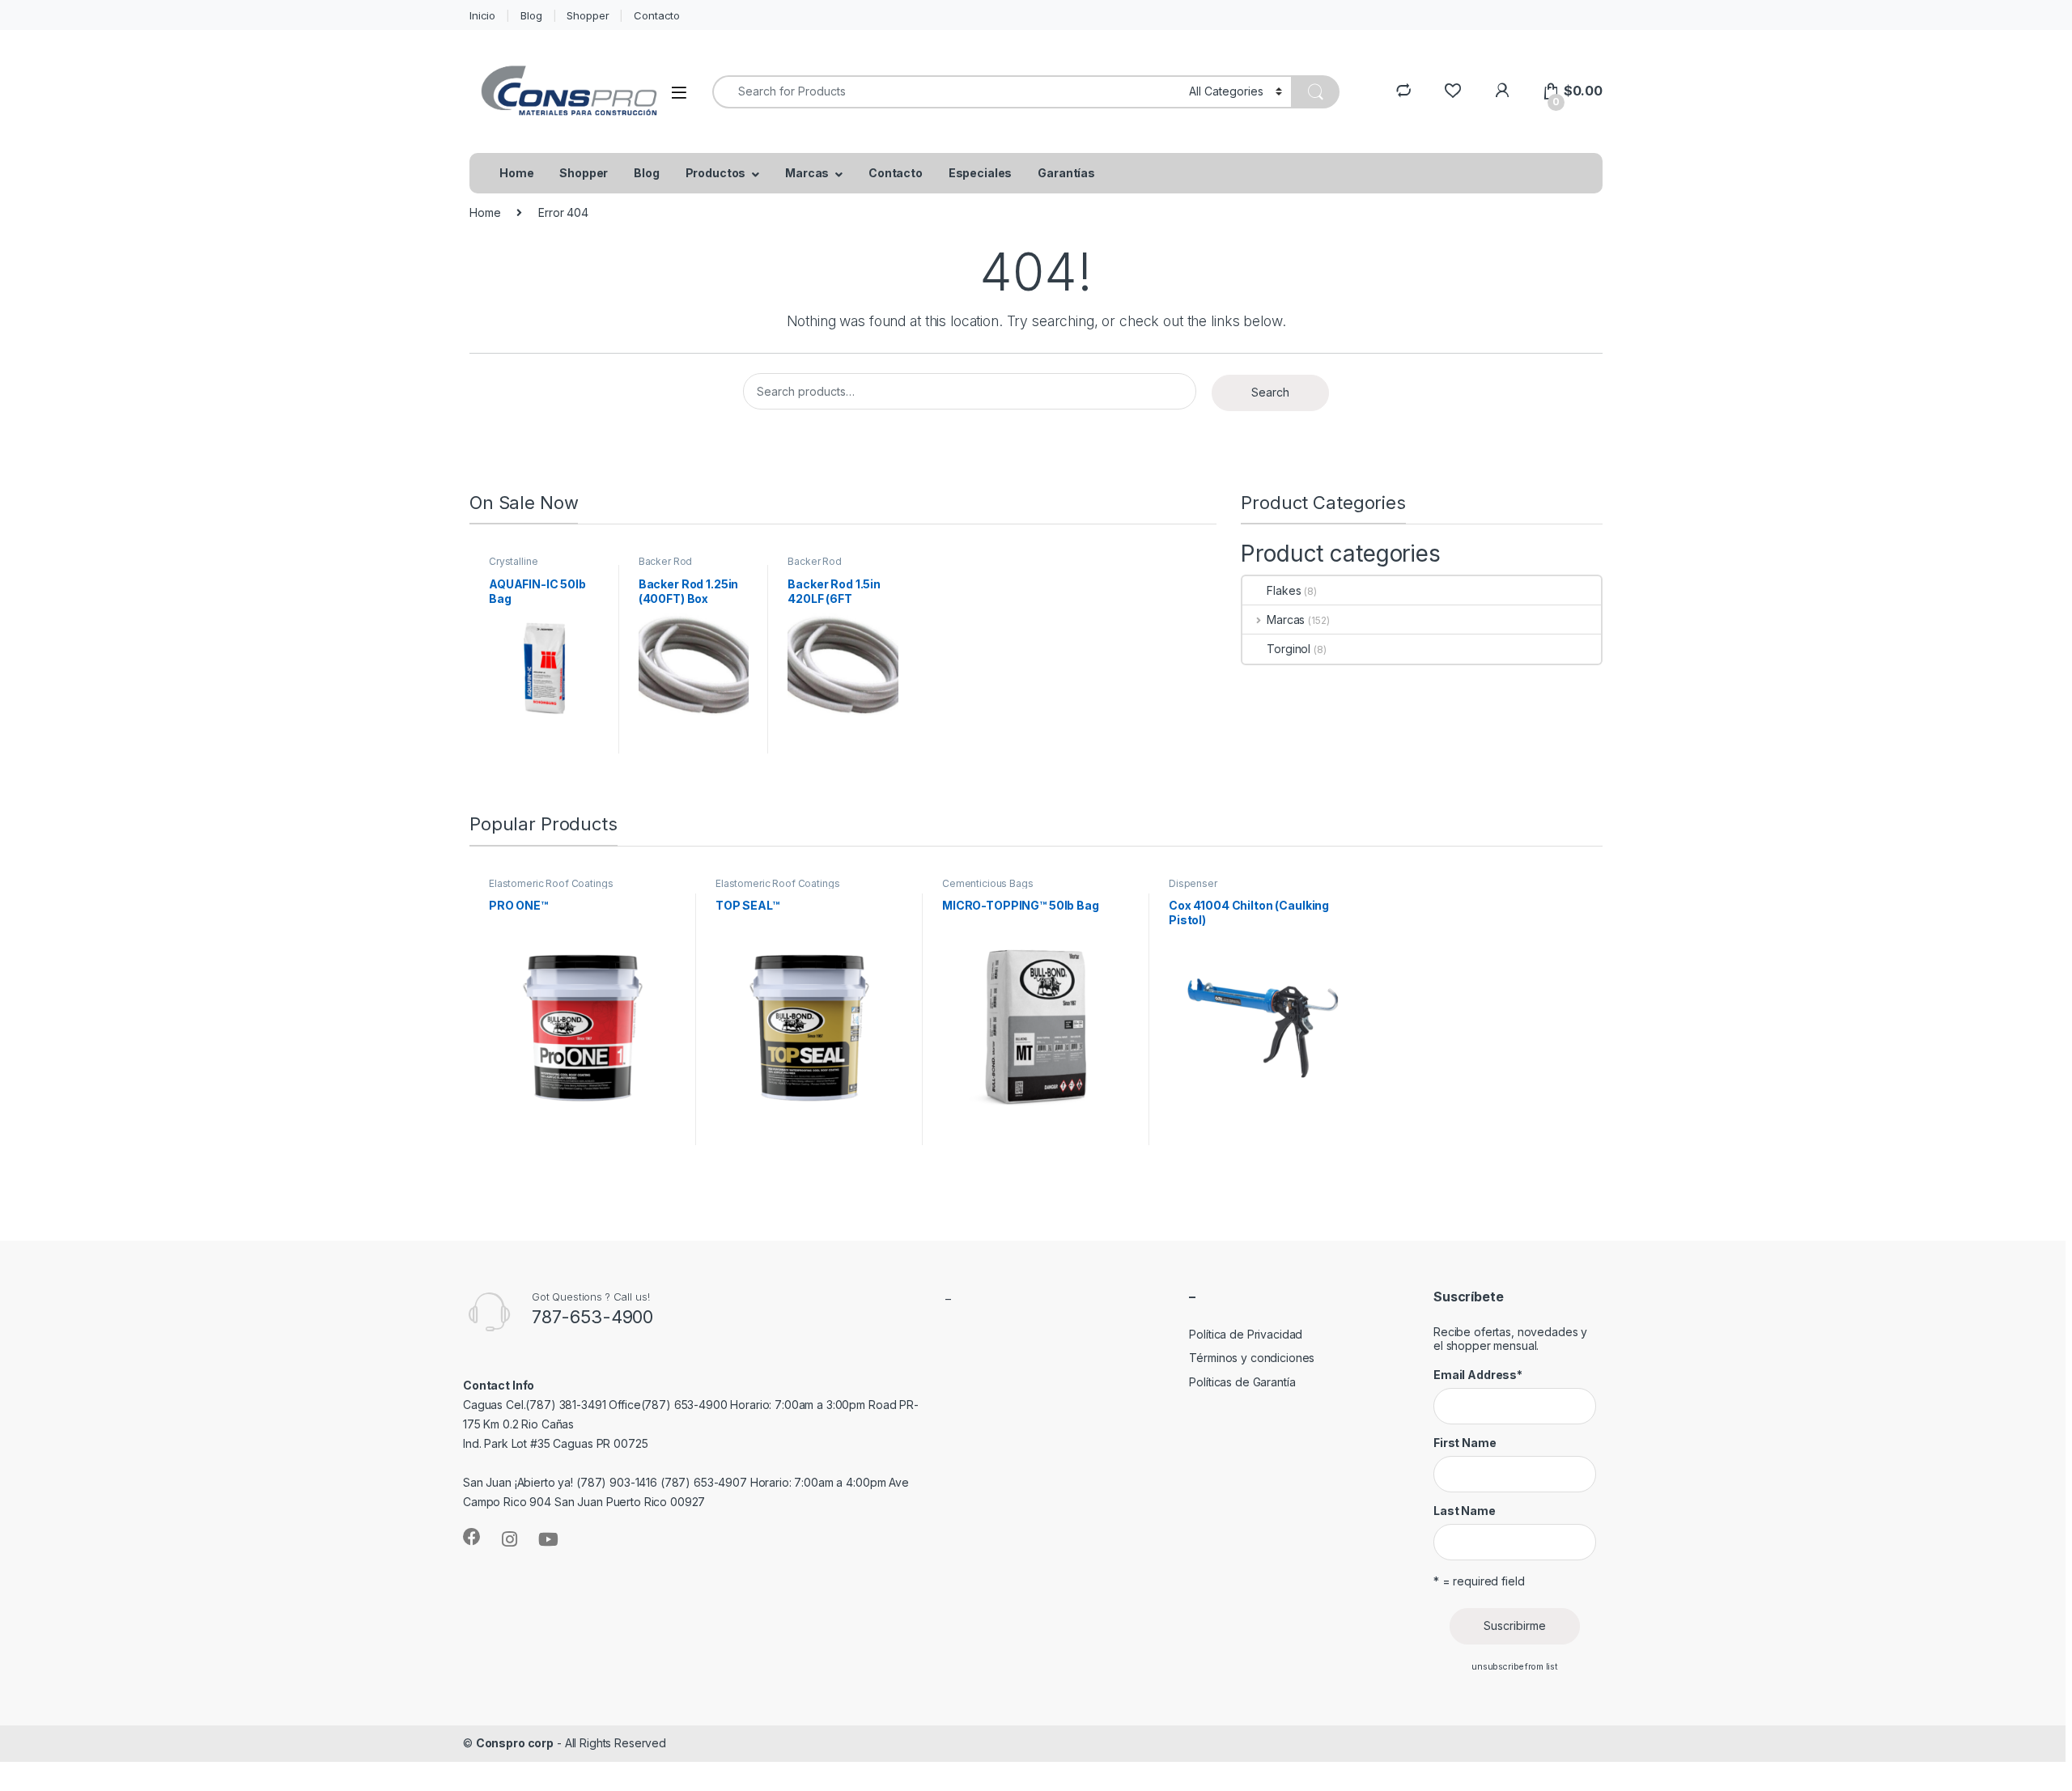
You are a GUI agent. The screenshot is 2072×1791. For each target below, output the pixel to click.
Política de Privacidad (1246, 1334)
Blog (531, 15)
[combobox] (946, 92)
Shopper (588, 15)
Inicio (482, 15)
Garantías (1066, 173)
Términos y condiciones (1252, 1358)
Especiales (981, 173)
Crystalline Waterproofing (522, 567)
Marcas (807, 173)
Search (1270, 392)
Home (516, 173)
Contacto (657, 15)
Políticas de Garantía (1242, 1382)
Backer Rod (666, 561)
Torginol (1289, 649)
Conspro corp (515, 1743)
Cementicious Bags (988, 883)
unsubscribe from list (1515, 1667)
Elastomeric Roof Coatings (551, 883)
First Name (1465, 1443)
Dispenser (1193, 883)
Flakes (1284, 590)
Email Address (1478, 1375)
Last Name (1465, 1511)
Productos (716, 173)
